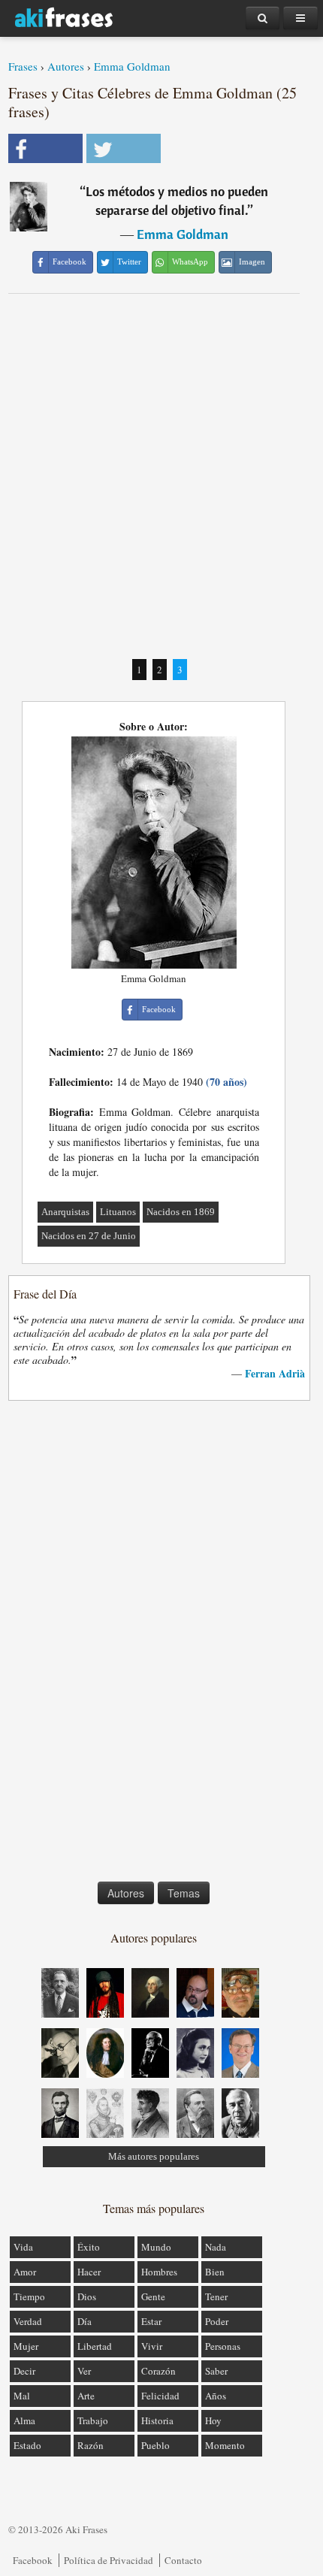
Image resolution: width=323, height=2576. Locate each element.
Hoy (213, 2420)
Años (216, 2396)
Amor (25, 2272)
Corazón (158, 2371)
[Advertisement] (161, 476)
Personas (223, 2346)
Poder (217, 2321)
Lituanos (118, 1212)
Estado (27, 2445)
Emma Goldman (132, 66)
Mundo (156, 2247)
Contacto (183, 2560)
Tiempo (29, 2296)
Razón (91, 2445)
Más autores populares (154, 2156)
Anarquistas (65, 1212)
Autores (66, 66)
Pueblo (155, 2445)
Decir (24, 2371)
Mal (22, 2396)
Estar (151, 2321)
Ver (84, 2371)
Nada (216, 2247)
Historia (157, 2420)
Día (85, 2321)
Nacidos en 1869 (181, 1212)
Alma (24, 2420)
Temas (184, 1893)
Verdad (28, 2321)
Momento (225, 2445)
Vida (23, 2247)
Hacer (89, 2272)
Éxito (89, 2247)
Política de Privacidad (109, 2560)
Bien (215, 2272)
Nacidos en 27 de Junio (89, 1236)
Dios (87, 2296)
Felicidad (160, 2396)
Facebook (33, 2560)
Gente (153, 2296)
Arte (86, 2396)
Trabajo (93, 2420)
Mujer (26, 2346)
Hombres (159, 2272)
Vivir (152, 2346)
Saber (216, 2371)
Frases (23, 66)
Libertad (95, 2346)
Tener (216, 2296)
